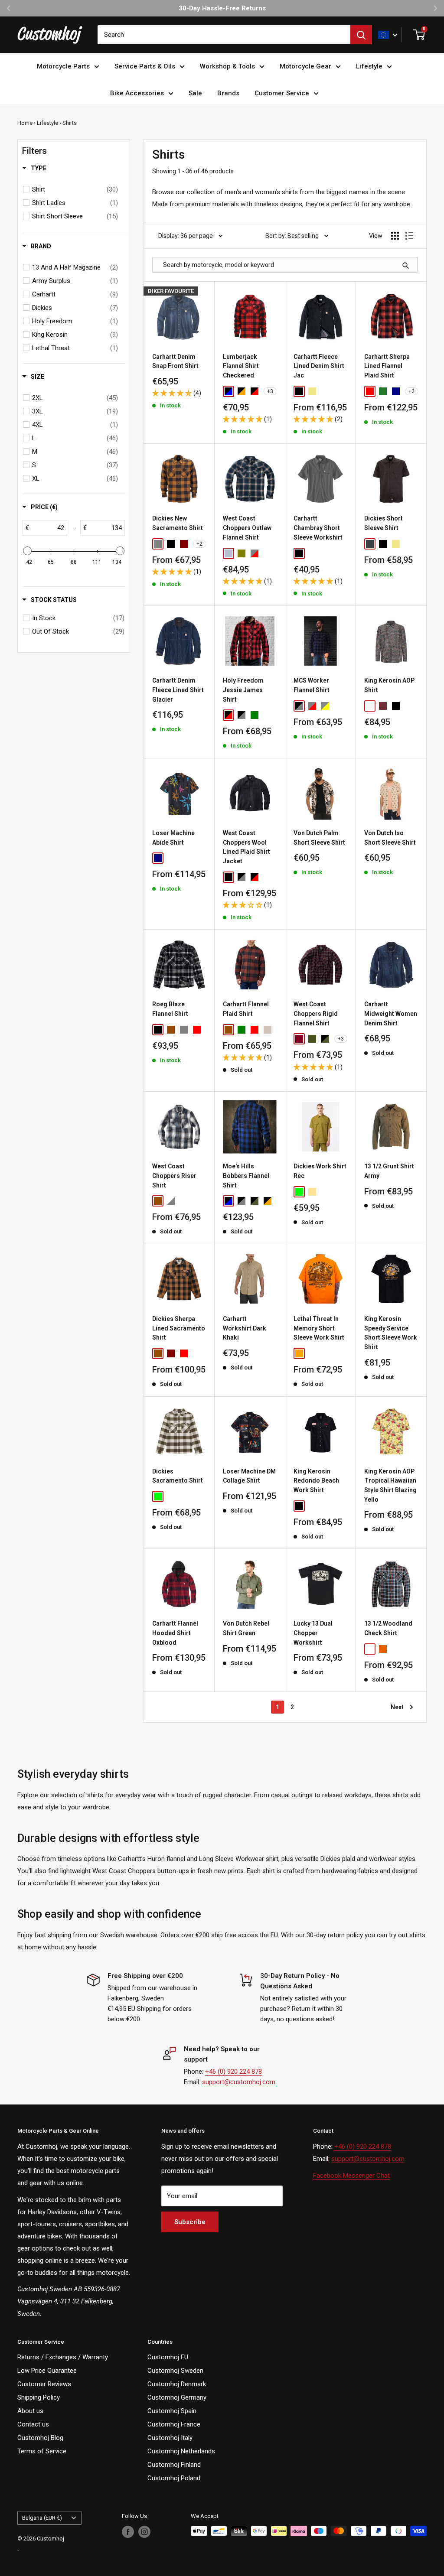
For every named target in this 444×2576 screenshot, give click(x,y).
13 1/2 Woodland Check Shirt (388, 1628)
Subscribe (190, 2222)
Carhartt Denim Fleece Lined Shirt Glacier (178, 690)
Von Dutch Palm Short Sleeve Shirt (319, 838)
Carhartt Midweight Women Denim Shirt (391, 1013)
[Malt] (268, 1030)
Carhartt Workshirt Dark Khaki (245, 1328)
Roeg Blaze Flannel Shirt (170, 1009)
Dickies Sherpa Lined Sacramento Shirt (179, 1328)
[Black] (299, 391)
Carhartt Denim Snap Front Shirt (175, 361)
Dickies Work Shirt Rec (320, 1171)
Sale (195, 93)
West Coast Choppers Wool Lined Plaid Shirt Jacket (246, 847)
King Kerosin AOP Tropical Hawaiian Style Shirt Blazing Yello (390, 1485)
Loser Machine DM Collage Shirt (249, 1476)
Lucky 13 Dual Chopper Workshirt (313, 1633)
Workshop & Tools (227, 66)
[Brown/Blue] (158, 1201)
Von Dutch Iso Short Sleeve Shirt (390, 838)
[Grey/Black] (242, 877)
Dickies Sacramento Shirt (178, 1476)
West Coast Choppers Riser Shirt (174, 1176)
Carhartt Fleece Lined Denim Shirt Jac (319, 366)
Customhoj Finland (174, 2465)
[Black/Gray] (299, 706)
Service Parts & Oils (145, 66)
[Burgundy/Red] (299, 1039)
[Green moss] (299, 1192)
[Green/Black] (325, 1039)
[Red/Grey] (255, 553)
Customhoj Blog (40, 2438)
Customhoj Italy (170, 2438)
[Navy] (396, 391)
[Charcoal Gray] (370, 544)
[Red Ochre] (370, 391)
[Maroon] (184, 544)
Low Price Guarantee (47, 2371)
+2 (411, 391)
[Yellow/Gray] (325, 706)
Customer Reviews (44, 2384)
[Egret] (158, 1496)
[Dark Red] (383, 706)
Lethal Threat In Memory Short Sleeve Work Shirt (319, 1328)
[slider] (27, 551)
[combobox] (224, 35)
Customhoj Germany (177, 2397)
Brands (228, 93)
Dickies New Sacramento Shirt (178, 523)
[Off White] (370, 706)
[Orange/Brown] (383, 1649)
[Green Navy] (312, 1039)
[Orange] (299, 1353)
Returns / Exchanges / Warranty (63, 2357)
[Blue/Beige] (229, 553)
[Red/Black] (255, 391)
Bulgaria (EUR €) (42, 2518)
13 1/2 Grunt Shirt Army (389, 1171)
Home (25, 123)
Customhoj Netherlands (181, 2451)
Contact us (33, 2424)
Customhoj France (174, 2424)
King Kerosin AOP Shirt (389, 685)
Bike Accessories (137, 93)
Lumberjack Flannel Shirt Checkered (241, 366)
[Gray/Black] (242, 715)
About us (30, 2411)
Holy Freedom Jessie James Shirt (243, 690)
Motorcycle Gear (305, 66)
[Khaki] (312, 391)
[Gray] (158, 544)
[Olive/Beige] (242, 553)
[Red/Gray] (312, 706)
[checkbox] (75, 189)
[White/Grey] (171, 1201)
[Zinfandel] (184, 1496)
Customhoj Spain (172, 2411)
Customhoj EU (168, 2357)
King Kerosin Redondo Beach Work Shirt (316, 1481)
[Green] (255, 715)
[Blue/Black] (229, 391)
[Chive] (383, 391)
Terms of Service (42, 2451)
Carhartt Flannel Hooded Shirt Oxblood (175, 1633)
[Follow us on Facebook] (128, 2532)
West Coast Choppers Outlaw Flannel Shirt (247, 528)
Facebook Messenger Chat (351, 2176)
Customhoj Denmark (177, 2384)
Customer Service (282, 93)
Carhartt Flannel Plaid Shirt (246, 1009)
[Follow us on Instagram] (144, 2532)
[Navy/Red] (370, 1649)
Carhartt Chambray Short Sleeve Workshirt (318, 528)
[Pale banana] (312, 1192)
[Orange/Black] (242, 391)
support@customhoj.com (239, 2082)
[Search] (361, 35)
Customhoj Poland (174, 2478)
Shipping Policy (39, 2397)
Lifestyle (369, 66)
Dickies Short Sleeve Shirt (384, 523)
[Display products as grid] (395, 236)
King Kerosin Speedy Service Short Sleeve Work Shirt (391, 1333)
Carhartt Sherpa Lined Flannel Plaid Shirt (387, 366)
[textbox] (48, 528)
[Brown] (171, 1030)
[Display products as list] (409, 236)
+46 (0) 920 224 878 (233, 2072)
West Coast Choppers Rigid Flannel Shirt (316, 1013)
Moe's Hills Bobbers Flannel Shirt (246, 1176)
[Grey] (184, 1030)
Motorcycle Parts (63, 66)
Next (397, 1707)
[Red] (197, 1030)
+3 (270, 391)
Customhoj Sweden (175, 2371)
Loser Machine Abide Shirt (173, 838)
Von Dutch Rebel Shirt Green (246, 1628)
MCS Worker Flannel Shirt (312, 685)
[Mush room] (171, 1496)
